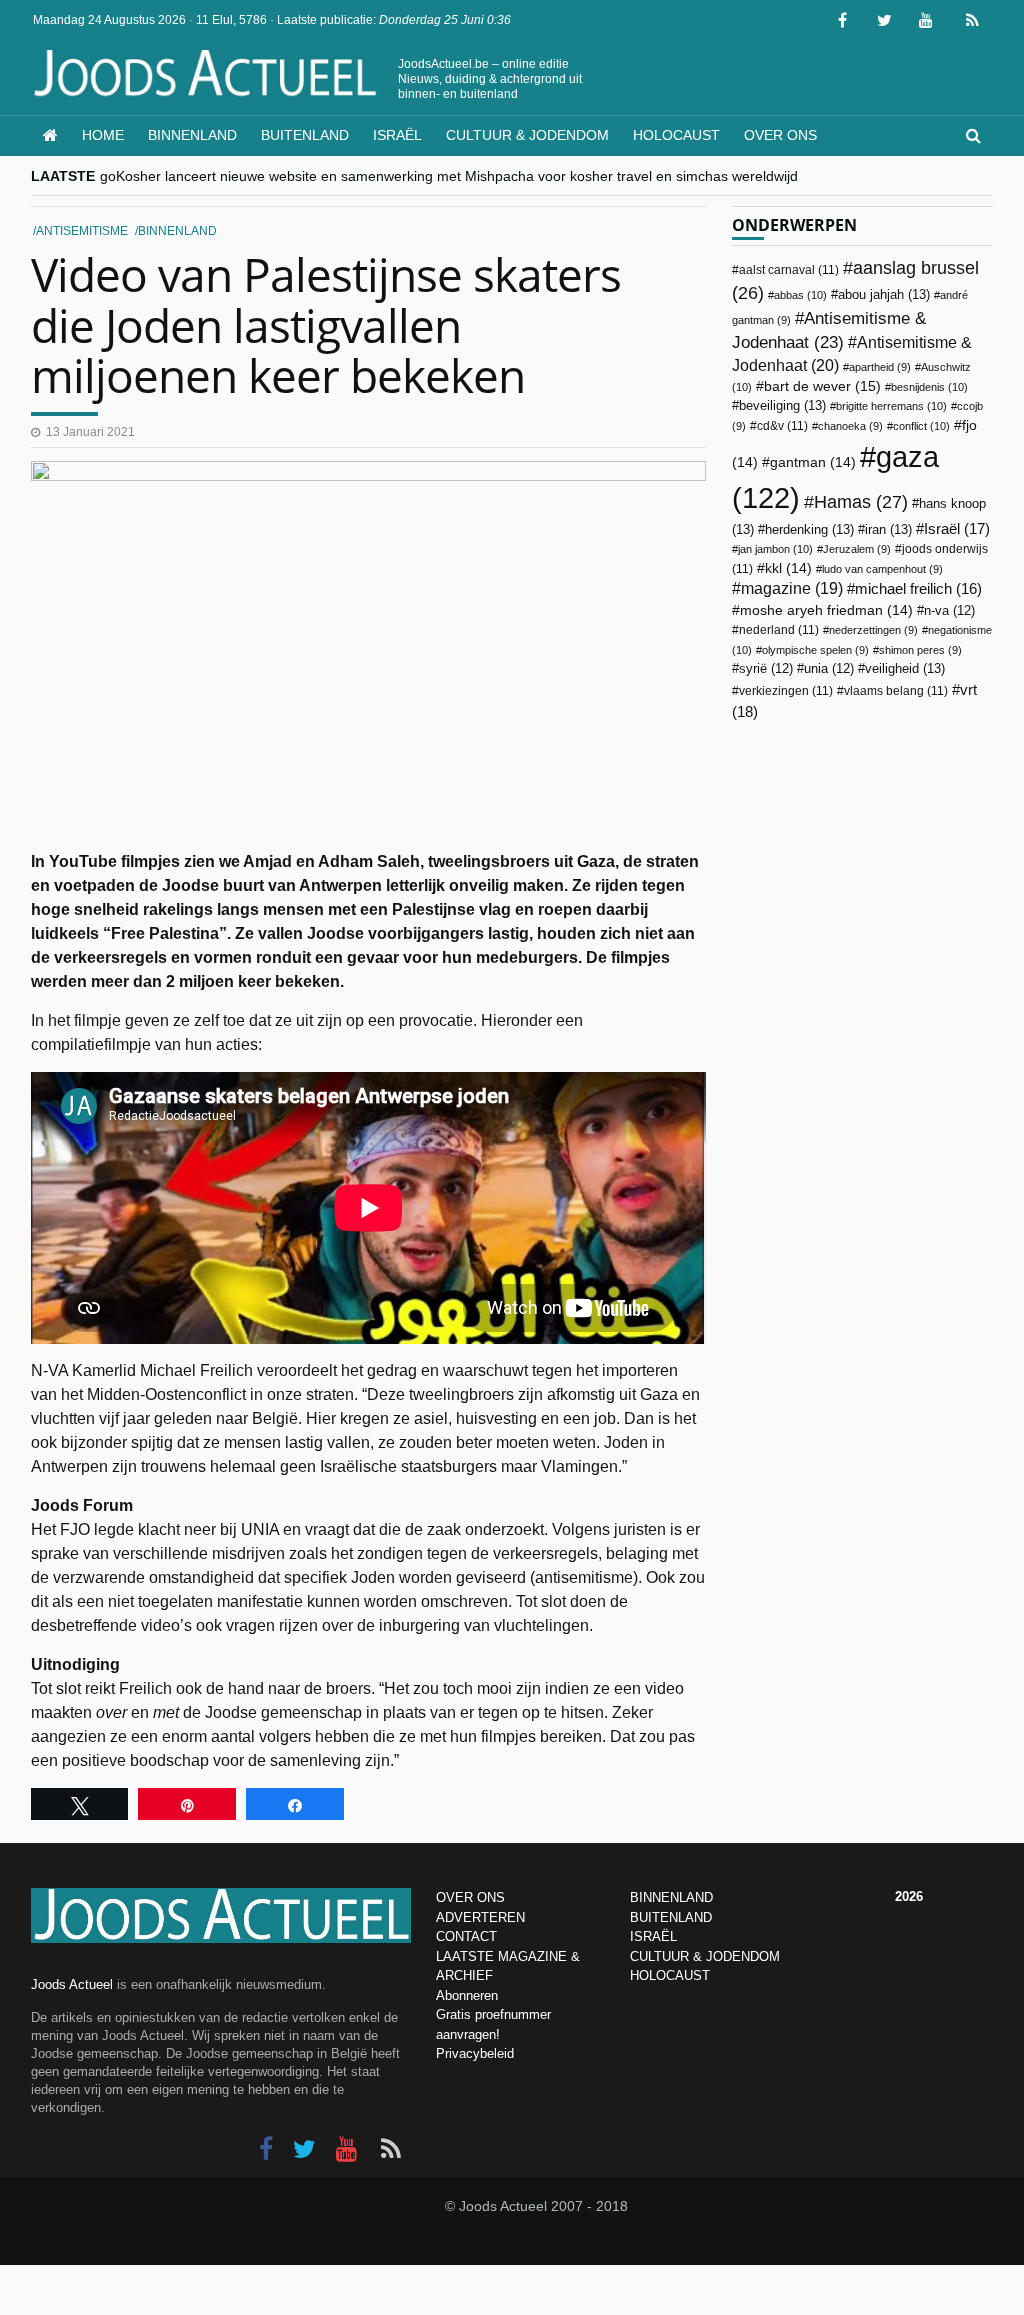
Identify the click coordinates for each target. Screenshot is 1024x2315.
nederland (779, 630)
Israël (397, 135)
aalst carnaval (789, 270)
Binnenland (192, 135)
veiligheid (905, 668)
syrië (766, 669)
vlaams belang (896, 691)
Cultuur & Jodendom (527, 135)
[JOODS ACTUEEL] (50, 135)
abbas (800, 295)
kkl (788, 568)
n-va (949, 611)
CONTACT (466, 1936)
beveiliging (782, 405)
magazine (792, 588)
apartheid (880, 367)
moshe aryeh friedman (826, 610)
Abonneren (467, 1995)
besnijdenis (929, 387)
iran (888, 529)
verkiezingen (786, 691)
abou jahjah (884, 294)
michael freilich (918, 589)
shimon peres (920, 650)
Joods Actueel (72, 1984)
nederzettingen (873, 630)
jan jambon (775, 549)
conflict (921, 426)
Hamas (861, 501)
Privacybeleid (475, 2053)
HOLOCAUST (670, 1975)
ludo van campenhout (882, 569)
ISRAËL (653, 1936)
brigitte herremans (891, 406)
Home (103, 135)
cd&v (782, 426)
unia (829, 669)
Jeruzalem (857, 549)
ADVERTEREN (480, 1917)
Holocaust (676, 135)
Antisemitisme (82, 231)
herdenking (809, 529)
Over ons (780, 135)
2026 (909, 1896)
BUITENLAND (671, 1917)
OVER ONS (470, 1897)
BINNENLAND (671, 1897)
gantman (813, 462)
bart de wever (822, 386)
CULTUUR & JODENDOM (705, 1956)
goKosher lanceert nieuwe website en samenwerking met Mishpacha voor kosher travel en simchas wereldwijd (449, 176)
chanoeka (850, 426)
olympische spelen (815, 650)
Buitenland (305, 135)
